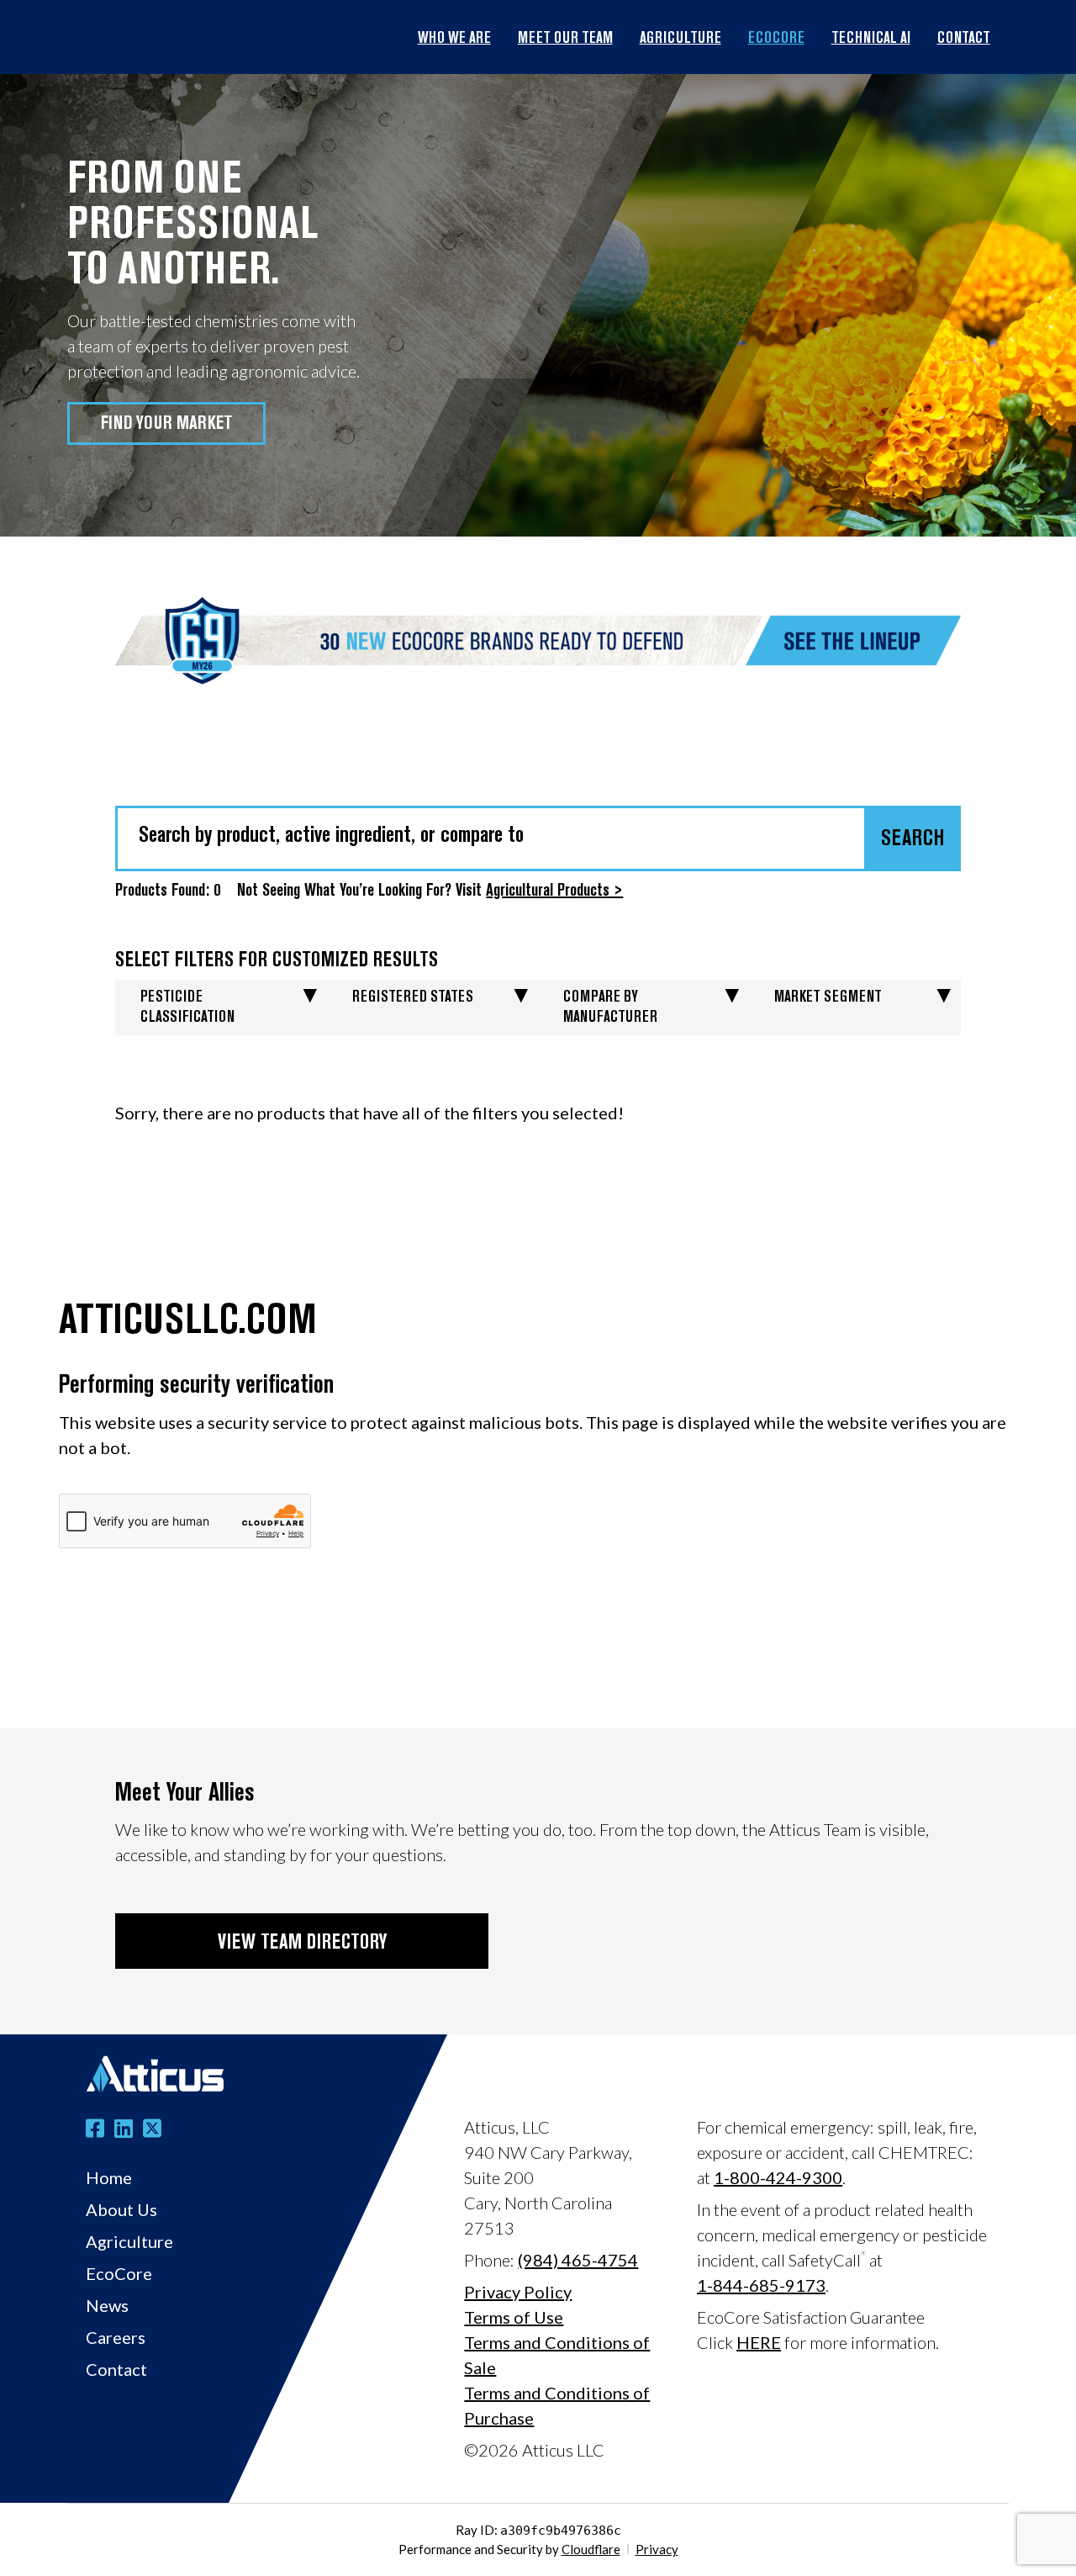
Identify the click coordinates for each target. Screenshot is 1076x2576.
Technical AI (871, 40)
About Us (121, 2209)
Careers (116, 2337)
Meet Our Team (565, 40)
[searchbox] (538, 836)
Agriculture (680, 40)
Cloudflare (591, 2549)
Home (109, 2177)
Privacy (657, 2549)
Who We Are (454, 40)
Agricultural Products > (554, 891)
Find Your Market (167, 424)
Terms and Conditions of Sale (557, 2355)
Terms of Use (514, 2317)
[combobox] (538, 838)
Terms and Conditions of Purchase (557, 2405)
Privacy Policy (518, 2292)
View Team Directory (302, 1944)
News (107, 2305)
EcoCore (776, 40)
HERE (759, 2342)
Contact (964, 40)
